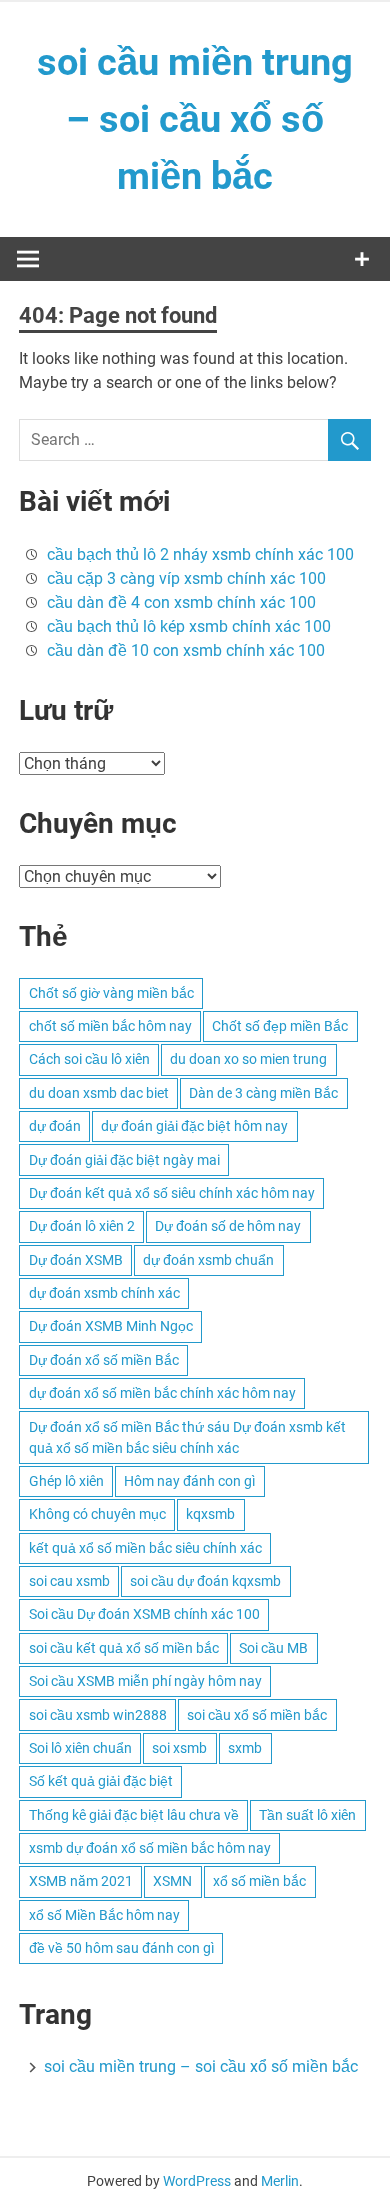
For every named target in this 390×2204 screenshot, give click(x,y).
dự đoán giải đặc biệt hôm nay (194, 1126)
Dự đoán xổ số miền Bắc (104, 1360)
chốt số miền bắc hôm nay (110, 1026)
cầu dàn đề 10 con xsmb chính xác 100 (186, 650)
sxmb (245, 1748)
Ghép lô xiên (66, 1481)
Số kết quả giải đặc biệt (101, 1781)
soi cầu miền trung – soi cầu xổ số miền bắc (195, 119)
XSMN (172, 1881)
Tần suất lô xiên (307, 1815)
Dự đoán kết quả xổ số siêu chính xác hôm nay (172, 1193)
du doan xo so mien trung (248, 1059)
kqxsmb (210, 1514)
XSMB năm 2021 (81, 1881)
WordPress (197, 2181)
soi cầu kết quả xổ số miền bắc (124, 1648)
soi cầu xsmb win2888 (98, 1715)
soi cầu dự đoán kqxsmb (205, 1581)
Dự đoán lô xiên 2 (82, 1226)
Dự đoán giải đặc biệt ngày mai (124, 1160)
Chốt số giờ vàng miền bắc (111, 993)
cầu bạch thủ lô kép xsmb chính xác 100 (189, 626)
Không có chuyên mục (97, 1514)
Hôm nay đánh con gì (189, 1481)
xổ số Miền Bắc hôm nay (104, 1915)
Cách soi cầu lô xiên (89, 1059)
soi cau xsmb (69, 1581)
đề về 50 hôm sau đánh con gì (121, 1948)
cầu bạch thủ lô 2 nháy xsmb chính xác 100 (200, 554)
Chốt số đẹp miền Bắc (280, 1026)
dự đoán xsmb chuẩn (208, 1260)
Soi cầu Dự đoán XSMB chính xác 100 (144, 1614)
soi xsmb (179, 1748)
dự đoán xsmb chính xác (104, 1293)
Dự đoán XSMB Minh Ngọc (111, 1326)
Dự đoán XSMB (76, 1260)
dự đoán (55, 1126)
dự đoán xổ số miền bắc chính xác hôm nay (162, 1393)
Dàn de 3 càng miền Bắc (263, 1093)
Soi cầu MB (273, 1648)
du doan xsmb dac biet (99, 1093)
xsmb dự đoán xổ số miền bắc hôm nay (150, 1848)
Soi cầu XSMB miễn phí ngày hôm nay (145, 1681)
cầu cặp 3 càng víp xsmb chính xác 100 (186, 578)
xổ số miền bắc (259, 1881)
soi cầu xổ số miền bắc (257, 1715)
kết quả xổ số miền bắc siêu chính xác (145, 1548)
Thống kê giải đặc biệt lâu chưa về (134, 1815)
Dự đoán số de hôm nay (228, 1226)
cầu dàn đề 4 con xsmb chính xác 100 (181, 602)
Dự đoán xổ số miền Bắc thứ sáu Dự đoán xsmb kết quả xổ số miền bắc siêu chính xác (187, 1437)
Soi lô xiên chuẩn (80, 1748)
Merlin (280, 2181)
